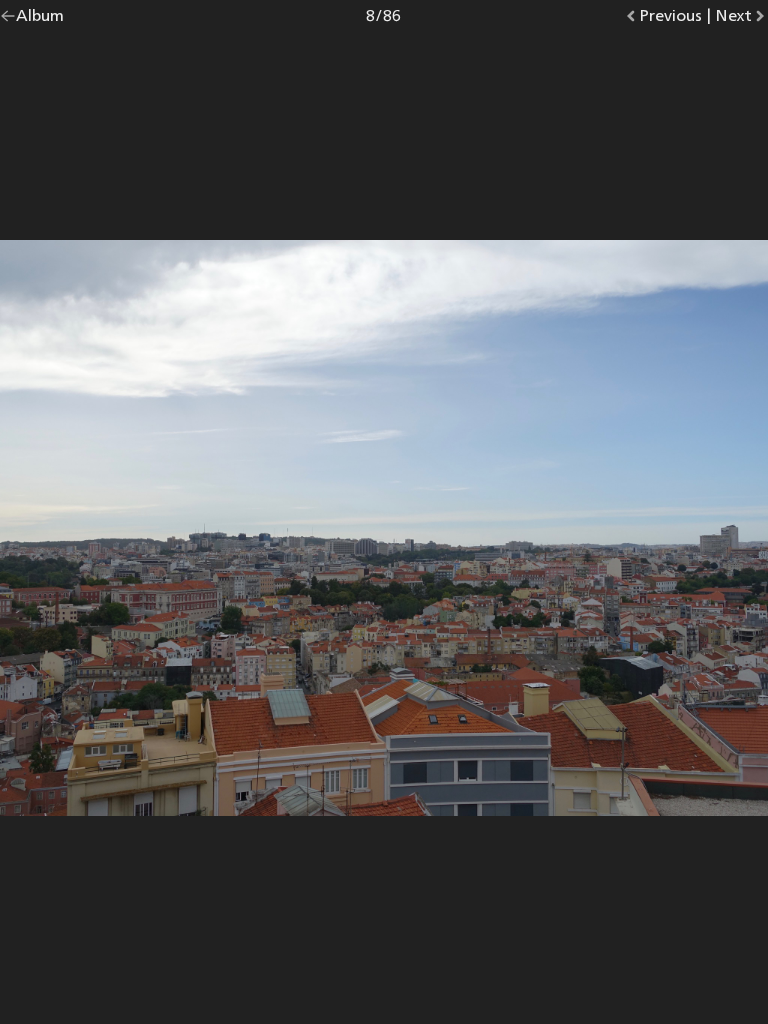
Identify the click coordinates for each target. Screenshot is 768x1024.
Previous (670, 19)
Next (741, 19)
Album (40, 19)
